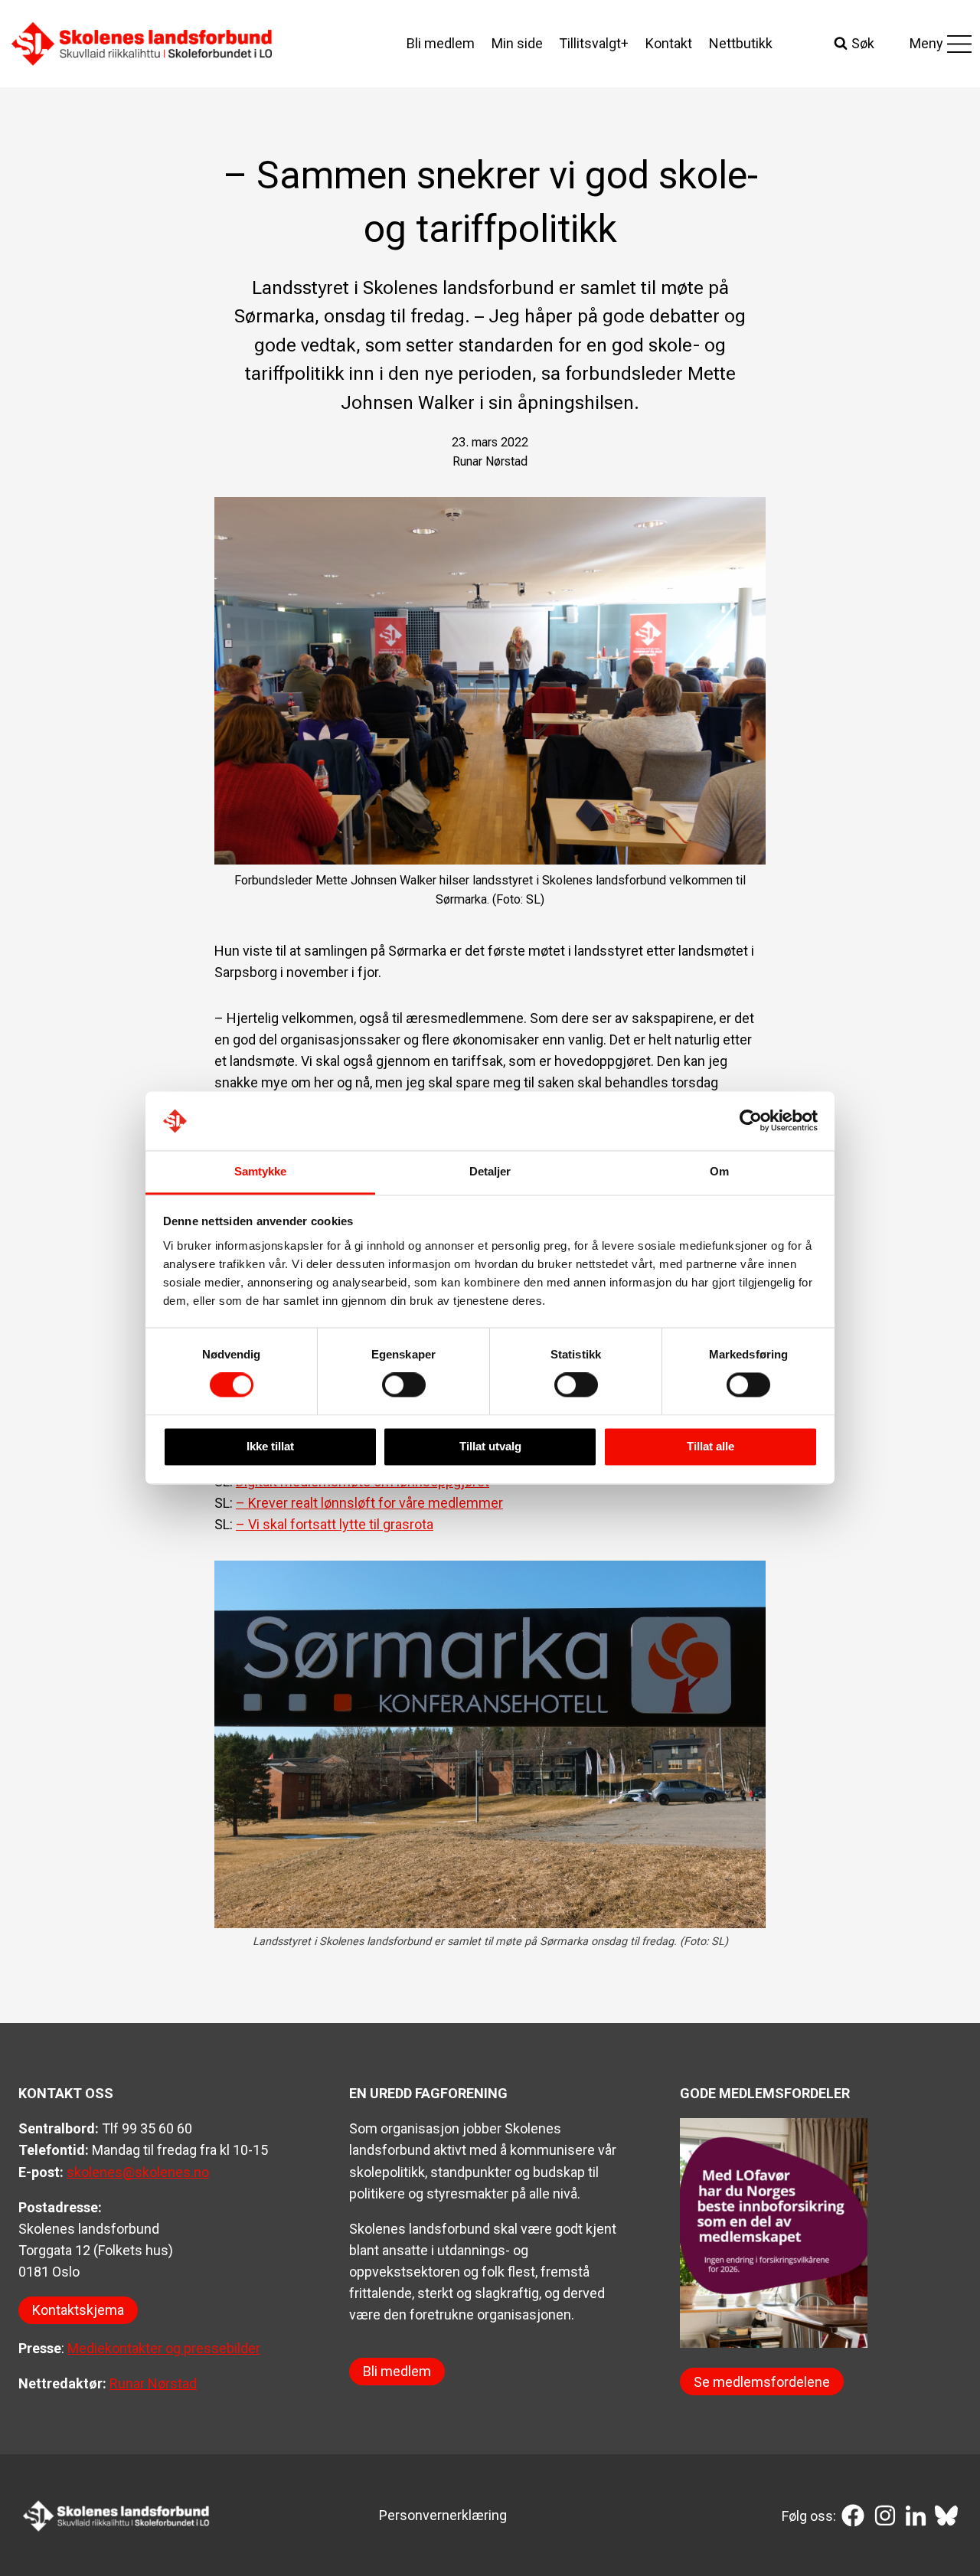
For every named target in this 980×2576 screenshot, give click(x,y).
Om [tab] (719, 1171)
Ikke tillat (270, 1446)
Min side (517, 43)
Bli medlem (441, 43)
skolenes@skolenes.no (138, 2172)
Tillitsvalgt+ (594, 43)
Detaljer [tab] (490, 1171)
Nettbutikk (741, 43)
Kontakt (669, 43)
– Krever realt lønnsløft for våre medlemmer (369, 1503)
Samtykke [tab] (261, 1171)
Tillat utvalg (490, 1446)
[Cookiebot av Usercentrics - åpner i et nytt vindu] (751, 1121)
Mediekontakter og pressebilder (164, 2348)
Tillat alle (710, 1446)
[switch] (404, 1385)
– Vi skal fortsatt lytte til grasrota (335, 1524)
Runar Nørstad (153, 2383)
